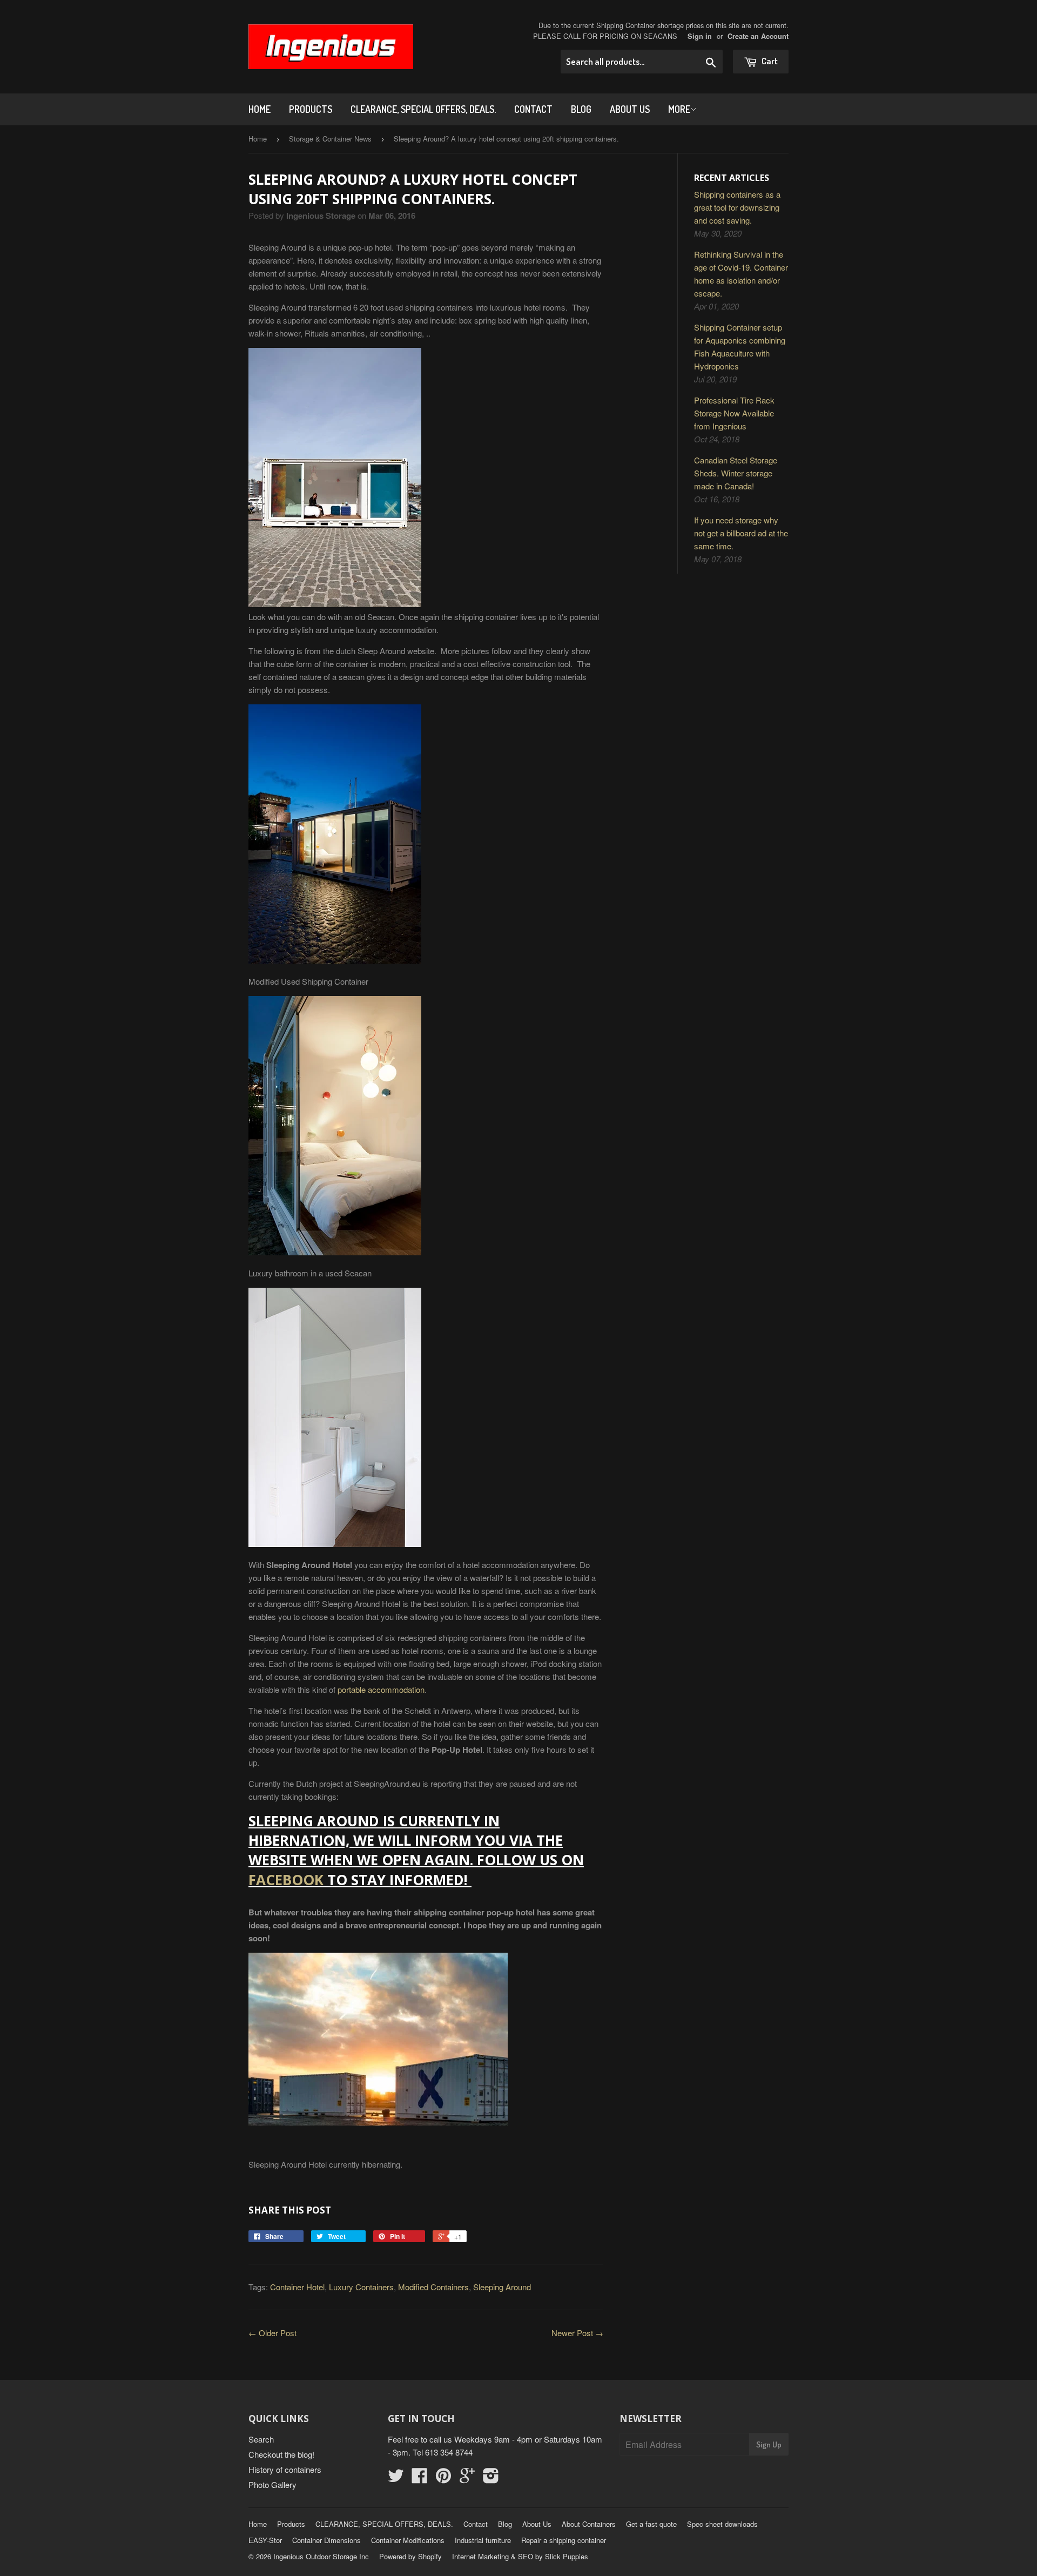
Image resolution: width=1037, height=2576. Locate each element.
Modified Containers (433, 2287)
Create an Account (758, 36)
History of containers (285, 2469)
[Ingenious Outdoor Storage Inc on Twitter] (396, 2479)
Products (311, 109)
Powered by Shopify (410, 2556)
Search (261, 2439)
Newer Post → (577, 2333)
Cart (769, 61)
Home (260, 109)
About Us (630, 109)
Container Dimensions (326, 2540)
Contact (533, 109)
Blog (581, 109)
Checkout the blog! (281, 2454)
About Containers (589, 2524)
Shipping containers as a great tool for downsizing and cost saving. (737, 207)
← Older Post (272, 2333)
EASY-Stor (265, 2540)
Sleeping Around (502, 2287)
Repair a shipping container (564, 2540)
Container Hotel (297, 2287)
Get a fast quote (651, 2524)
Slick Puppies (565, 2556)
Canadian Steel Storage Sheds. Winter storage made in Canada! (736, 473)
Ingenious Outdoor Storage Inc (321, 2556)
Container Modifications (408, 2540)
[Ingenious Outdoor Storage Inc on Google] (467, 2479)
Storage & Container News (330, 139)
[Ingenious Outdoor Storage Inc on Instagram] (491, 2479)
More (679, 109)
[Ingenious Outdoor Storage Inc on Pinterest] (443, 2479)
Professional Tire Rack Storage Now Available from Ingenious (734, 413)
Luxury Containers (361, 2287)
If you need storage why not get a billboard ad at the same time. (741, 533)
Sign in (700, 36)
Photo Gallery (272, 2484)
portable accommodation (381, 1689)
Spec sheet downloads (722, 2524)
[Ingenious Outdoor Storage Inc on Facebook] (420, 2479)
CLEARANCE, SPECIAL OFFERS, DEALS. (423, 109)
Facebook (286, 1880)
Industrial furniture (483, 2540)
